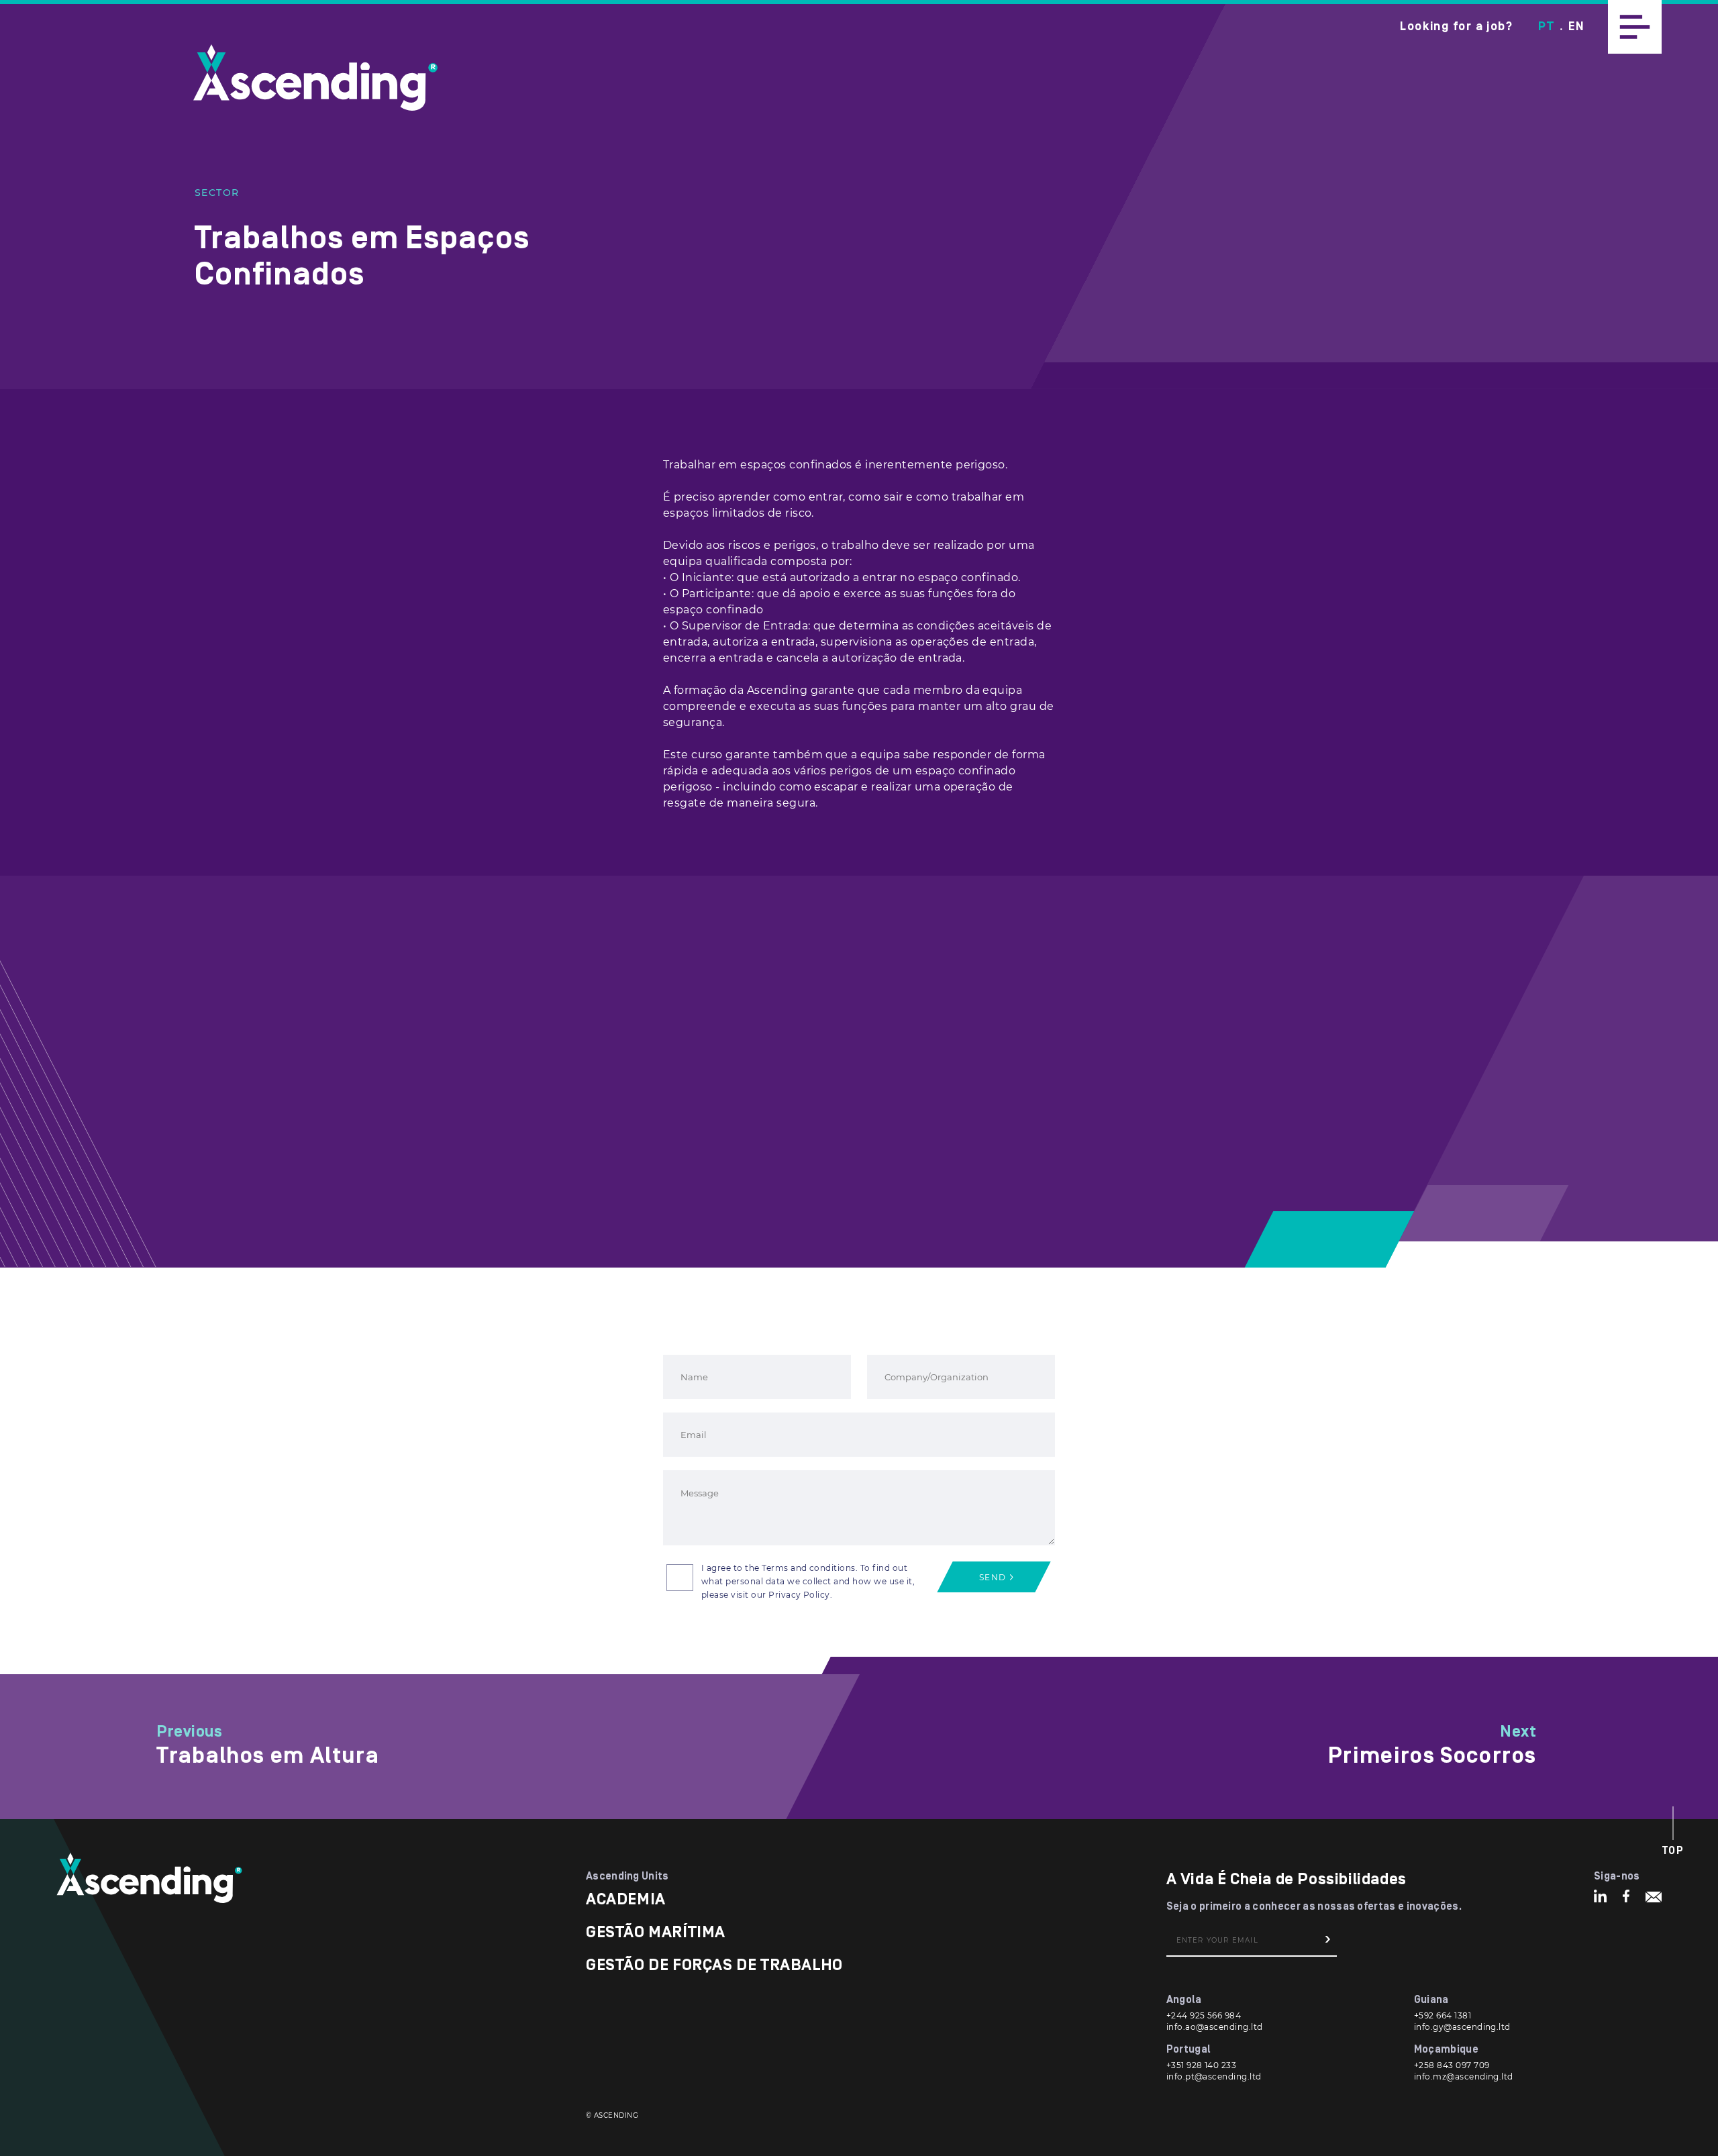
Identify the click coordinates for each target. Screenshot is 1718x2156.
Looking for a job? (1456, 27)
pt (1546, 27)
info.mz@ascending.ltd (1464, 2076)
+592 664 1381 (1443, 2015)
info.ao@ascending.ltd (1215, 2027)
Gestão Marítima (656, 1932)
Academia (626, 1899)
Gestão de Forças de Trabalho (714, 1965)
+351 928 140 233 (1202, 2065)
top (1673, 1851)
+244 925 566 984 (1204, 2015)
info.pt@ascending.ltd (1214, 2076)
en (1576, 27)
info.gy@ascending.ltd (1462, 2027)
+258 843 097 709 (1452, 2065)
